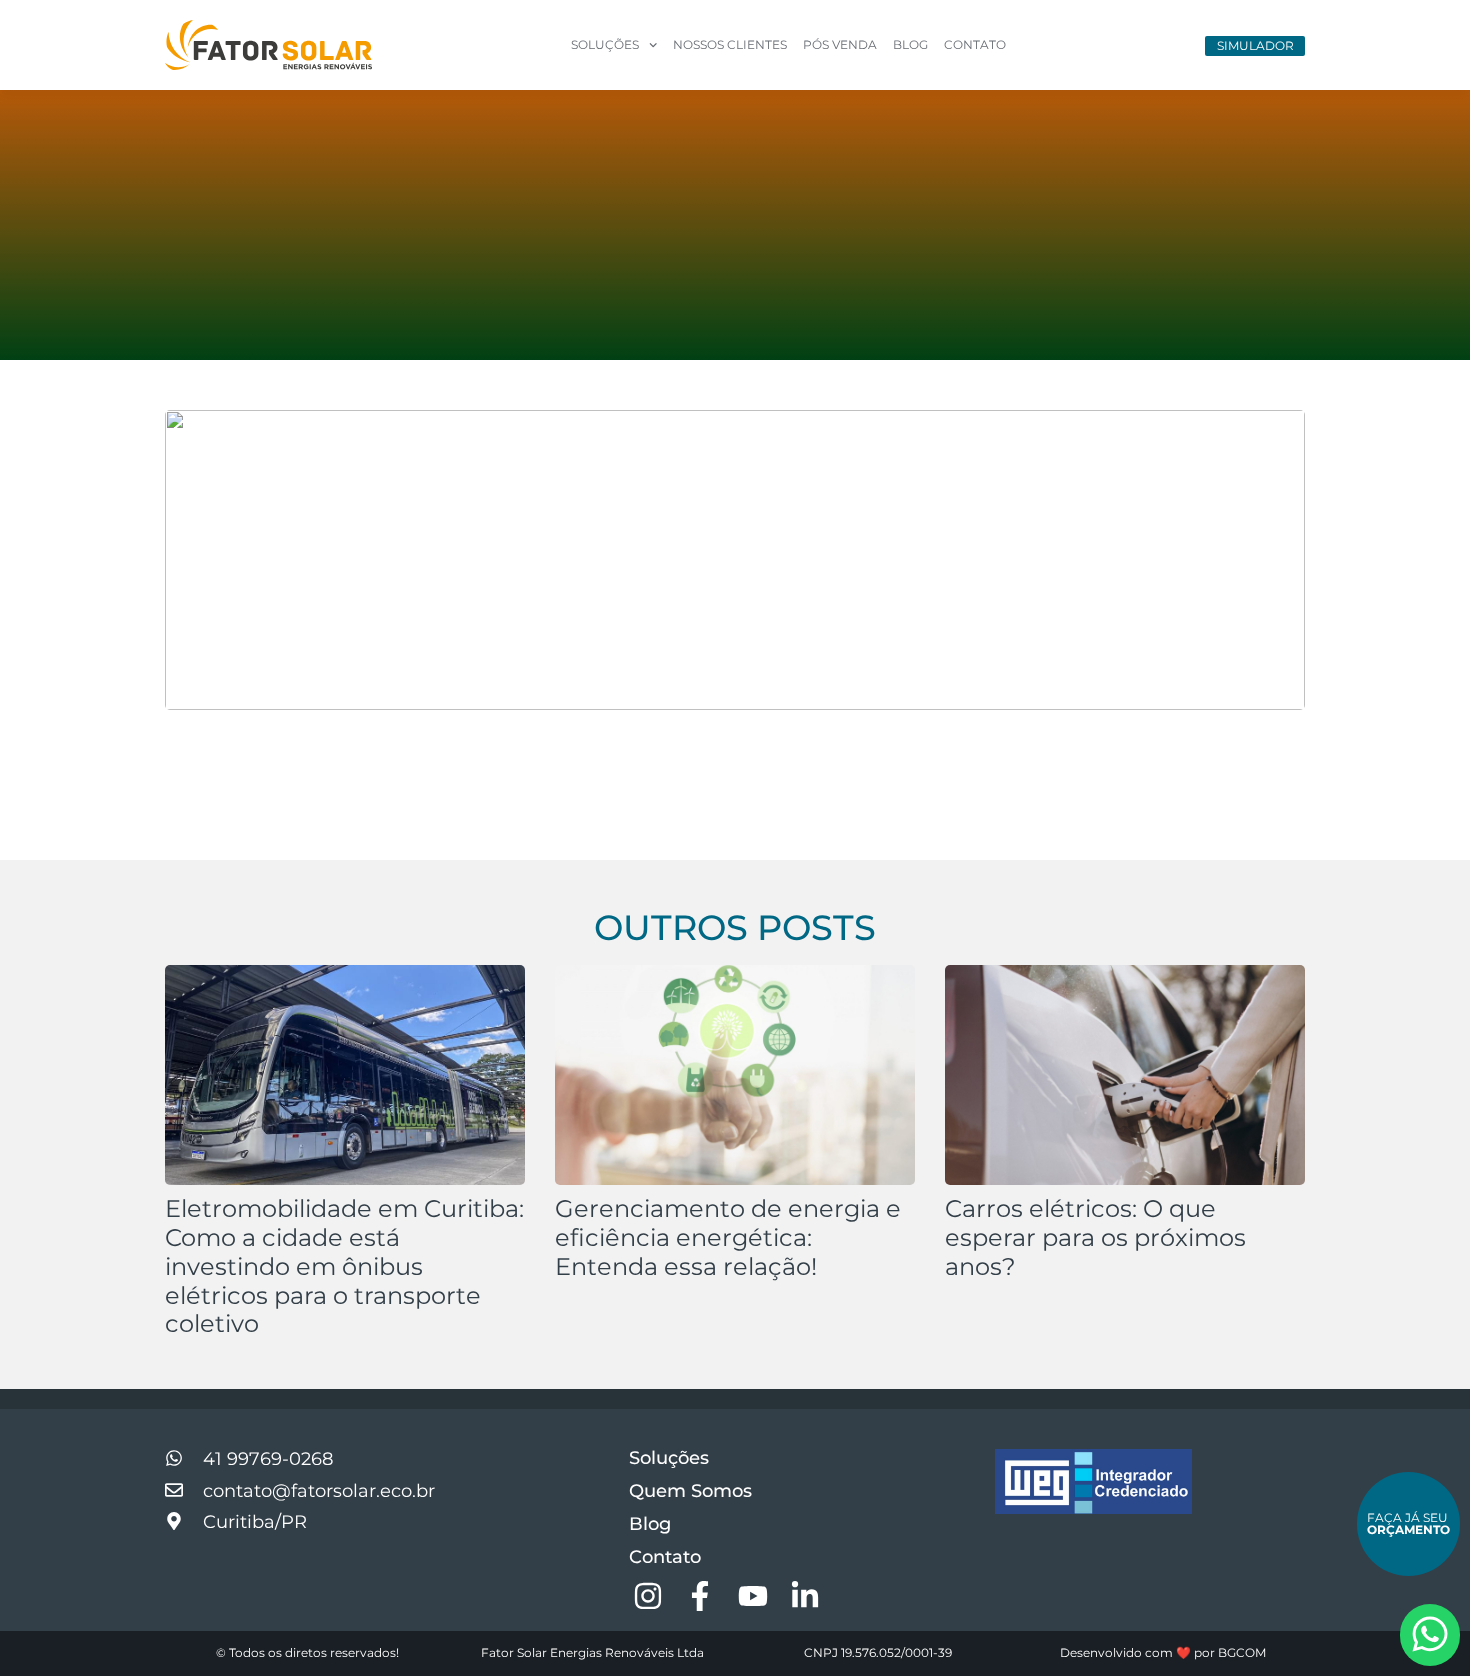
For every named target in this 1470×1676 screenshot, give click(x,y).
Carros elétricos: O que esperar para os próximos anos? (1095, 1237)
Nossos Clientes (730, 44)
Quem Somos (690, 1491)
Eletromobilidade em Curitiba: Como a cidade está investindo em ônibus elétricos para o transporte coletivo (344, 1266)
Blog (910, 44)
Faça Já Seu (1408, 1523)
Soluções (669, 1458)
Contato (975, 44)
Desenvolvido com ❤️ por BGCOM (1163, 1652)
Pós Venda (840, 44)
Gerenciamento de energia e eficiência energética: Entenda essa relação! (728, 1237)
